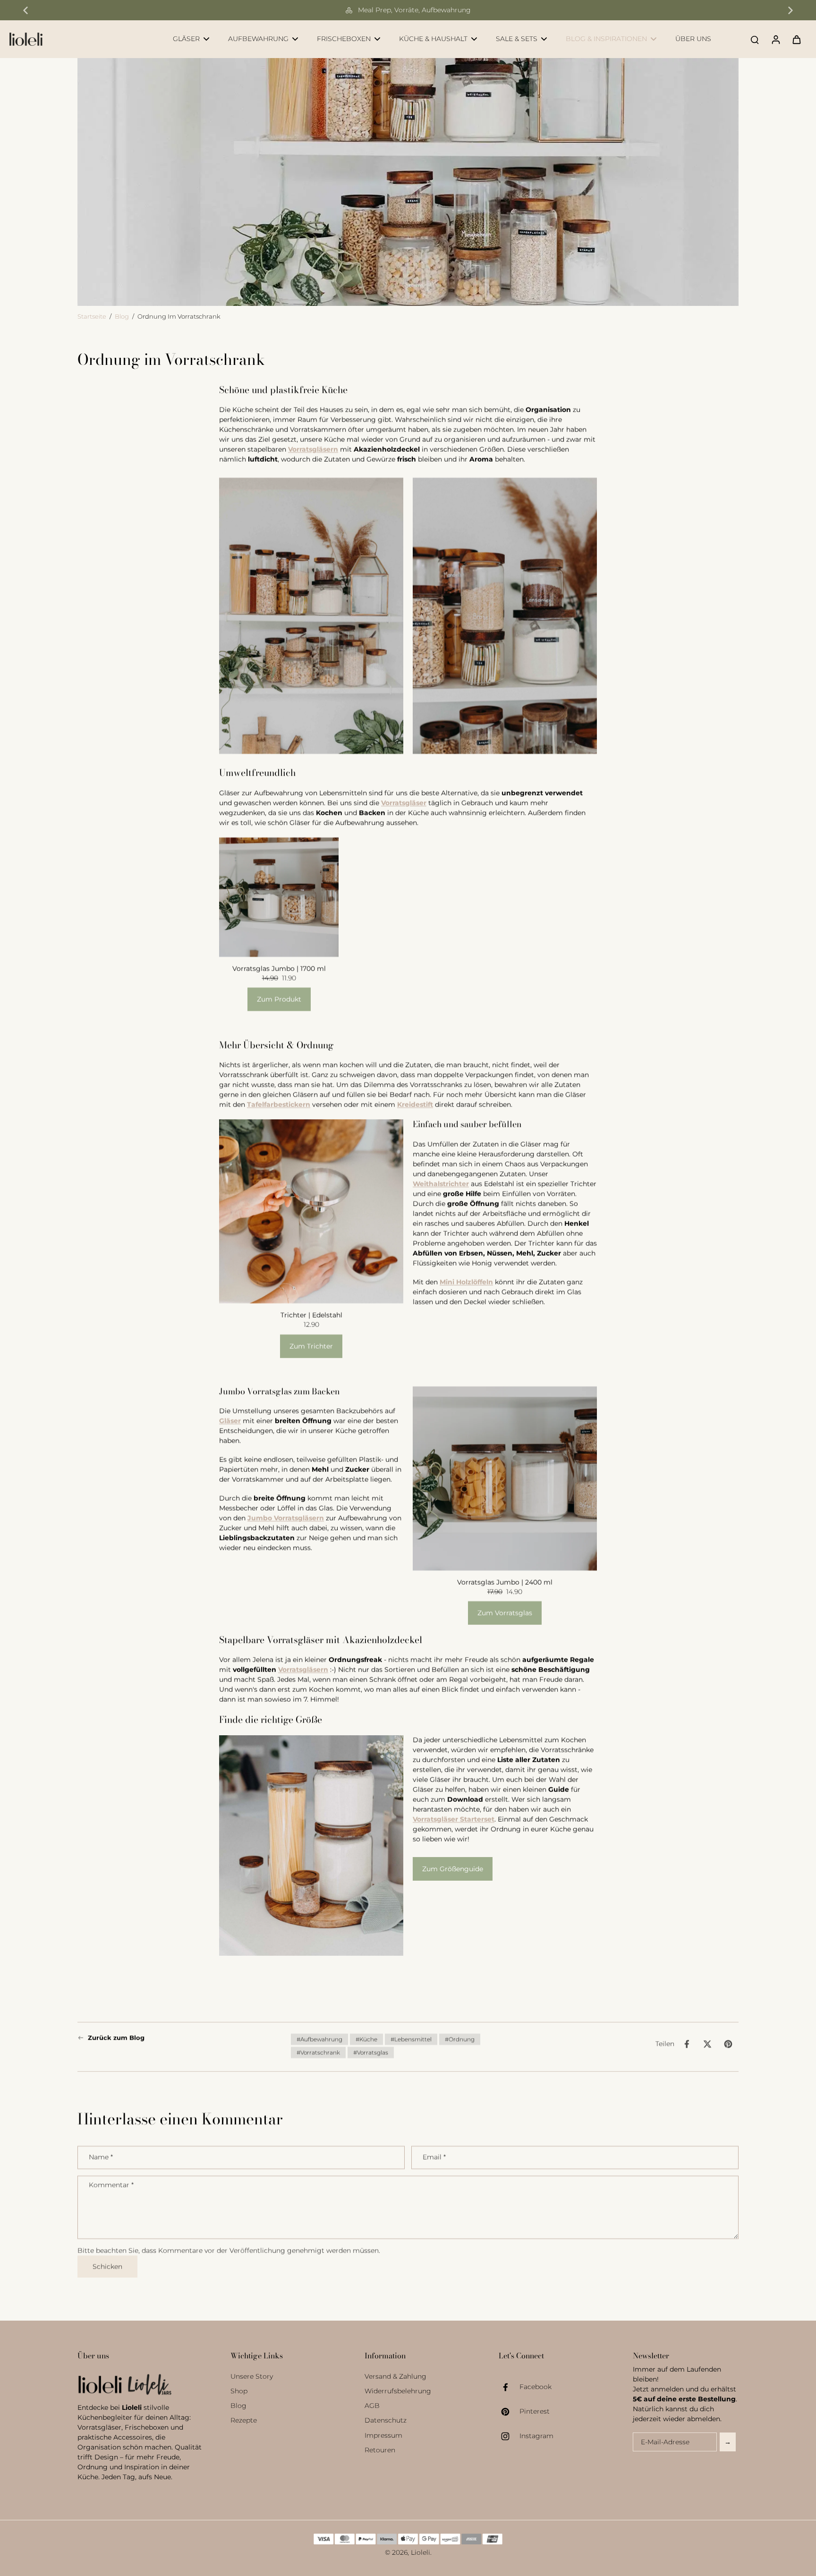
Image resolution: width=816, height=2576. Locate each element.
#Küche (366, 2039)
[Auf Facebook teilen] (687, 2044)
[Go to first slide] (790, 10)
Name (101, 2157)
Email (434, 2157)
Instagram (536, 2436)
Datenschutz (386, 2420)
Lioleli (421, 2552)
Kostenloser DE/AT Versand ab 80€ (414, 10)
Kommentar (111, 2185)
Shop (239, 2391)
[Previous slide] (25, 10)
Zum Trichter (311, 1346)
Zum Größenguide (453, 1869)
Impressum (383, 2435)
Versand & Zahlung (395, 2376)
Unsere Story (252, 2376)
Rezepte (244, 2420)
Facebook (535, 2387)
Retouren (380, 2450)
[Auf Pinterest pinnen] (728, 2044)
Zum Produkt (279, 999)
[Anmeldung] (775, 39)
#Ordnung (460, 2039)
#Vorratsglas (371, 2052)
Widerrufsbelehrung (398, 2391)
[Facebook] (509, 2387)
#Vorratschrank (318, 2052)
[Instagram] (509, 2436)
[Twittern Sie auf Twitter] (707, 2044)
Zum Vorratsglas (505, 1613)
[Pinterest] (509, 2412)
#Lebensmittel (411, 2039)
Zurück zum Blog (116, 2038)
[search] (755, 39)
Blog (122, 317)
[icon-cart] (796, 39)
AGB (372, 2406)
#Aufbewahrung (319, 2039)
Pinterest (535, 2411)
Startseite (92, 317)
